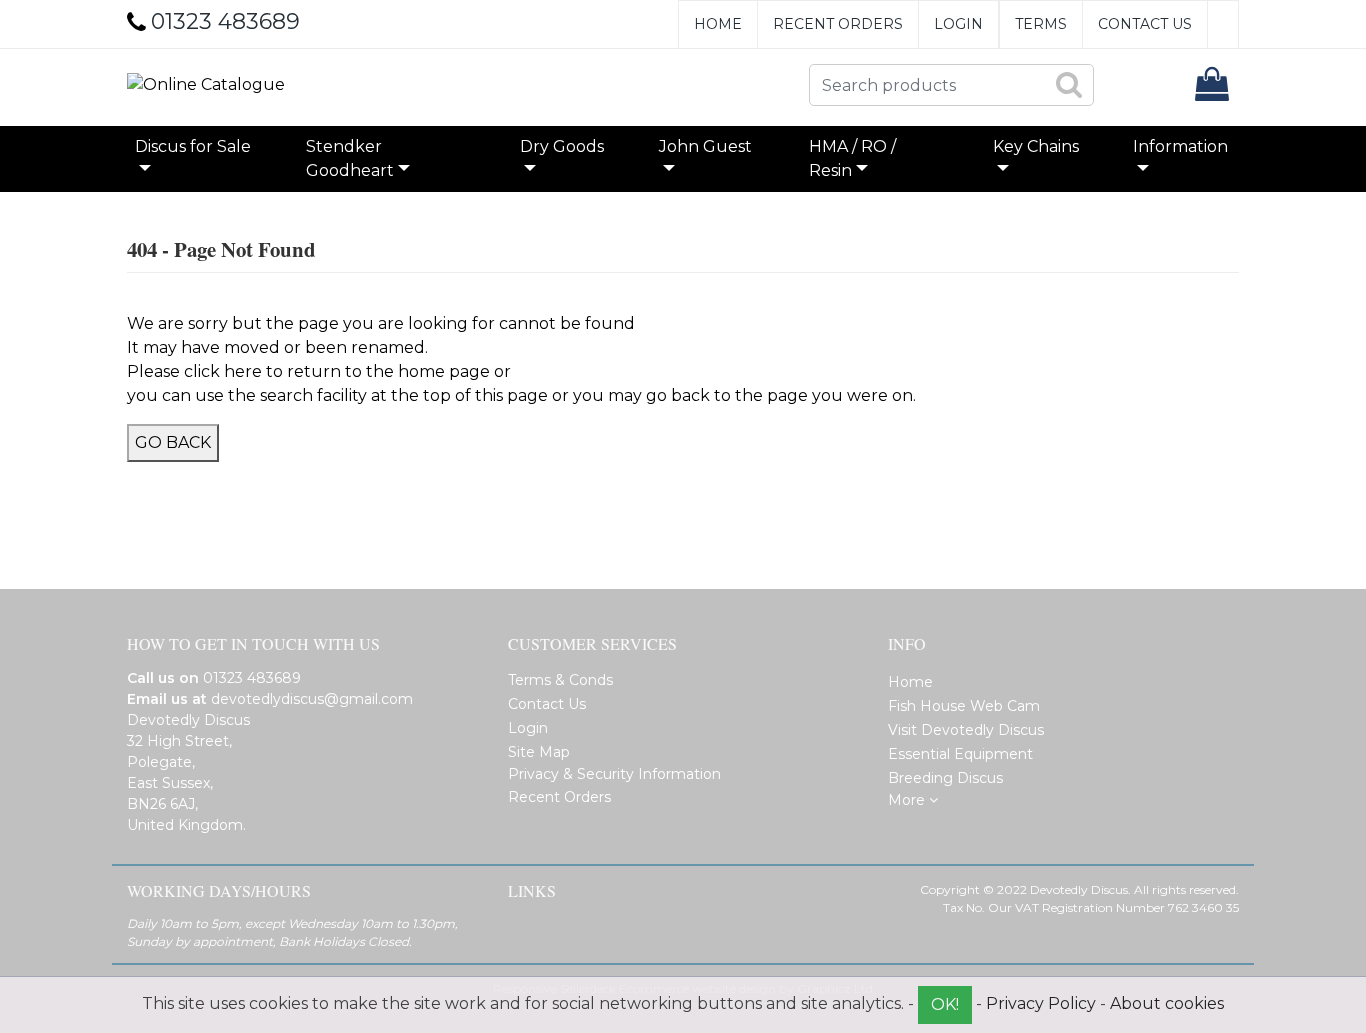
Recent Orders (838, 24)
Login (958, 24)
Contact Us (1145, 24)
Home (718, 24)
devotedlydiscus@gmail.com (312, 699)
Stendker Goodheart (350, 158)
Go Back (173, 442)
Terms (1041, 24)
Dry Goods (562, 146)
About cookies (1167, 1003)
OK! (945, 1004)
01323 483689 (252, 678)
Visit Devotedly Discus (966, 730)
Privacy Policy (1041, 1003)
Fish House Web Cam (964, 706)
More (908, 800)
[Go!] (1068, 84)
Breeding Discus (945, 778)
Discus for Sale (193, 146)
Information (1180, 146)
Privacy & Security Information (614, 774)
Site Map (539, 752)
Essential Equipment (960, 754)
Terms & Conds (560, 680)
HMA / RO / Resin (852, 158)
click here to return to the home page (337, 371)
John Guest (705, 146)
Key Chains (1036, 146)
